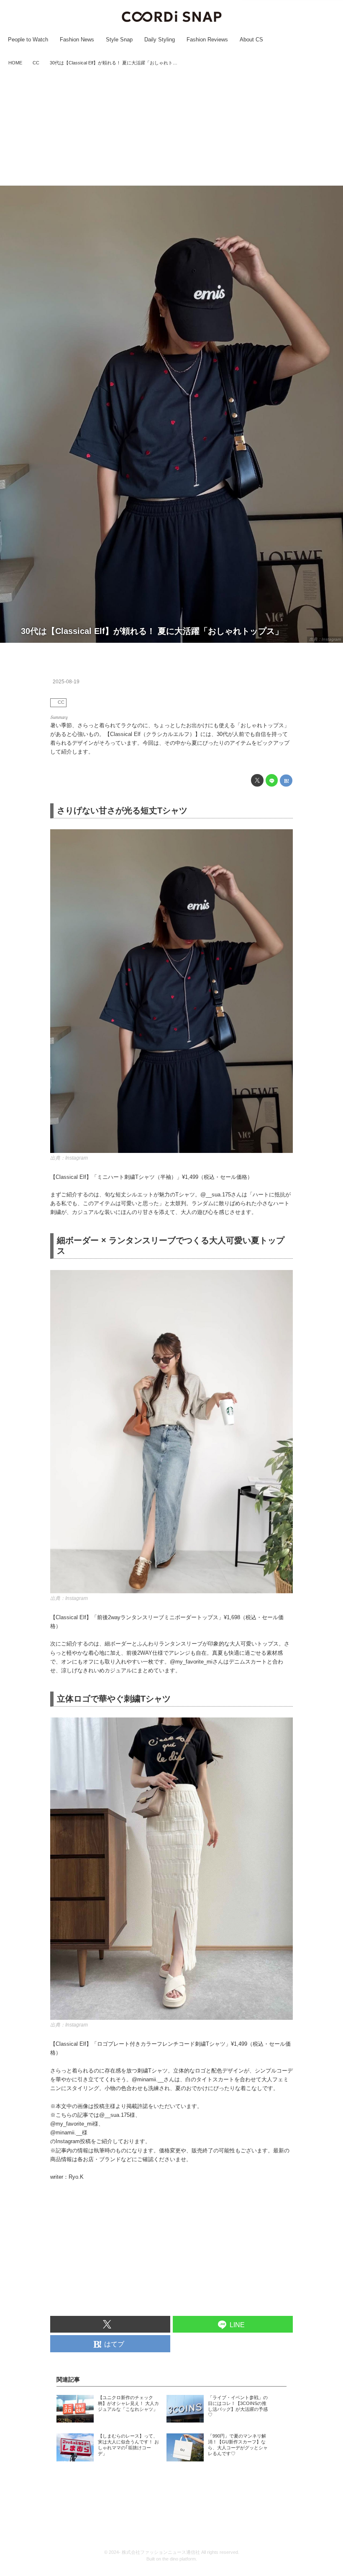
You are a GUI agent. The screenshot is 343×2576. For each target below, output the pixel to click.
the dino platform (179, 2559)
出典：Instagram (325, 639)
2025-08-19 (66, 682)
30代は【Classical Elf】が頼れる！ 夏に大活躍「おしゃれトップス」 (152, 631)
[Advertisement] (171, 127)
